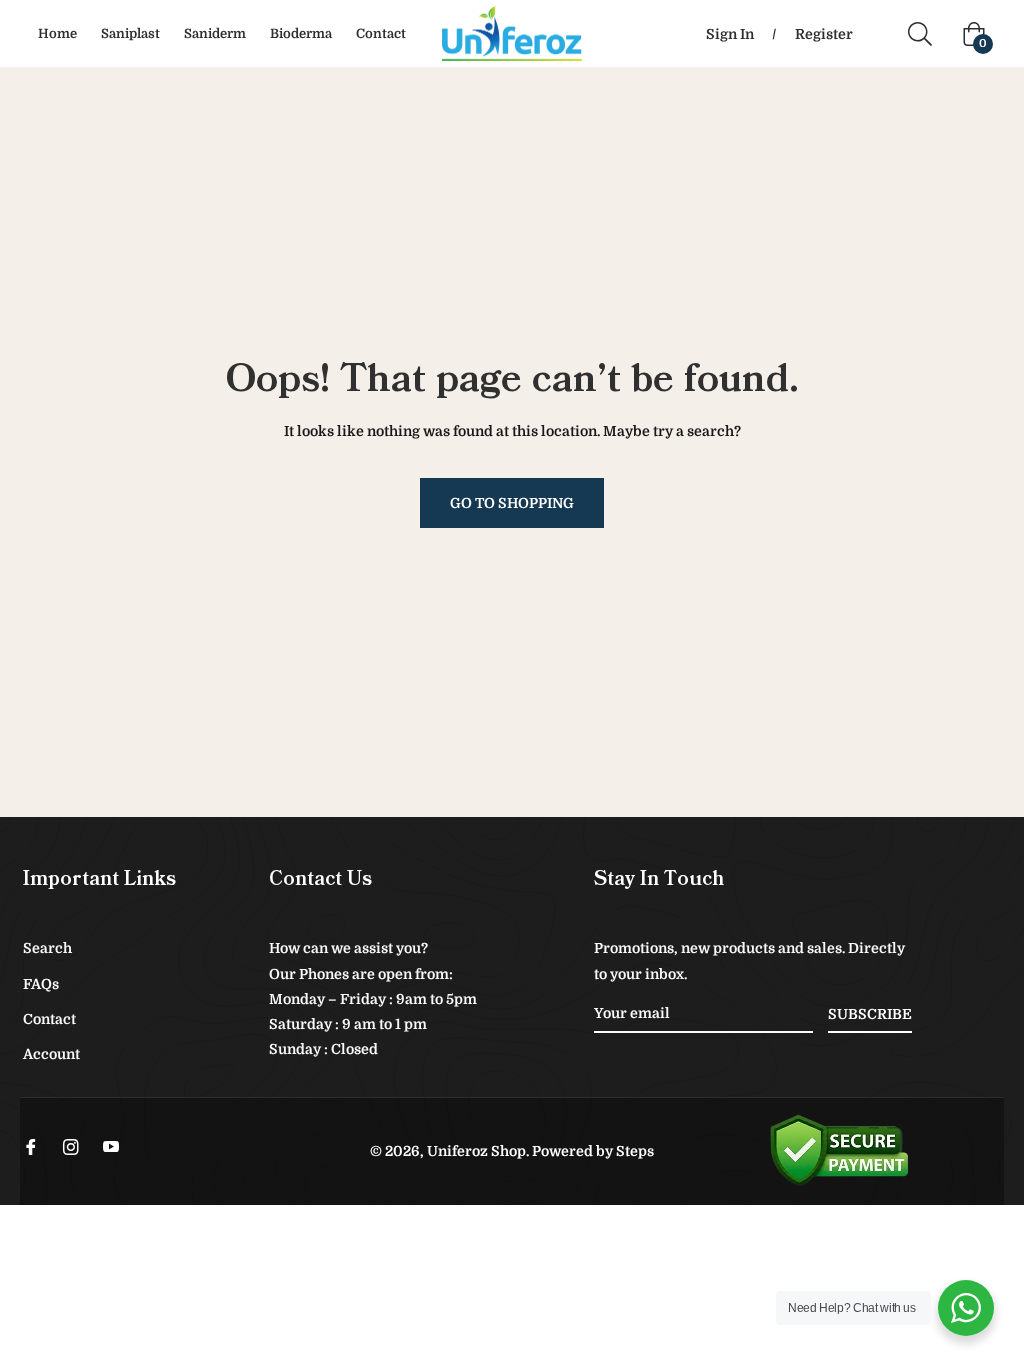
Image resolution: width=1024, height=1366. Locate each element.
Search (47, 948)
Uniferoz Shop (476, 1151)
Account (51, 1054)
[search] (927, 34)
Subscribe (870, 1014)
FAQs (41, 984)
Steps (635, 1151)
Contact (49, 1019)
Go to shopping (512, 503)
